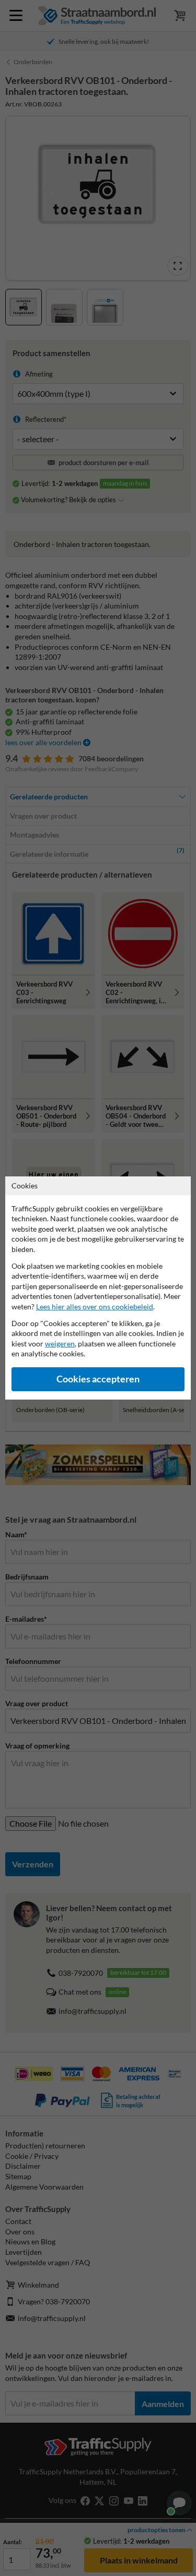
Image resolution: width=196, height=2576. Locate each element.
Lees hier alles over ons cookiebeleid (95, 1307)
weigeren (60, 1344)
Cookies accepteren (98, 1379)
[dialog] (98, 1288)
